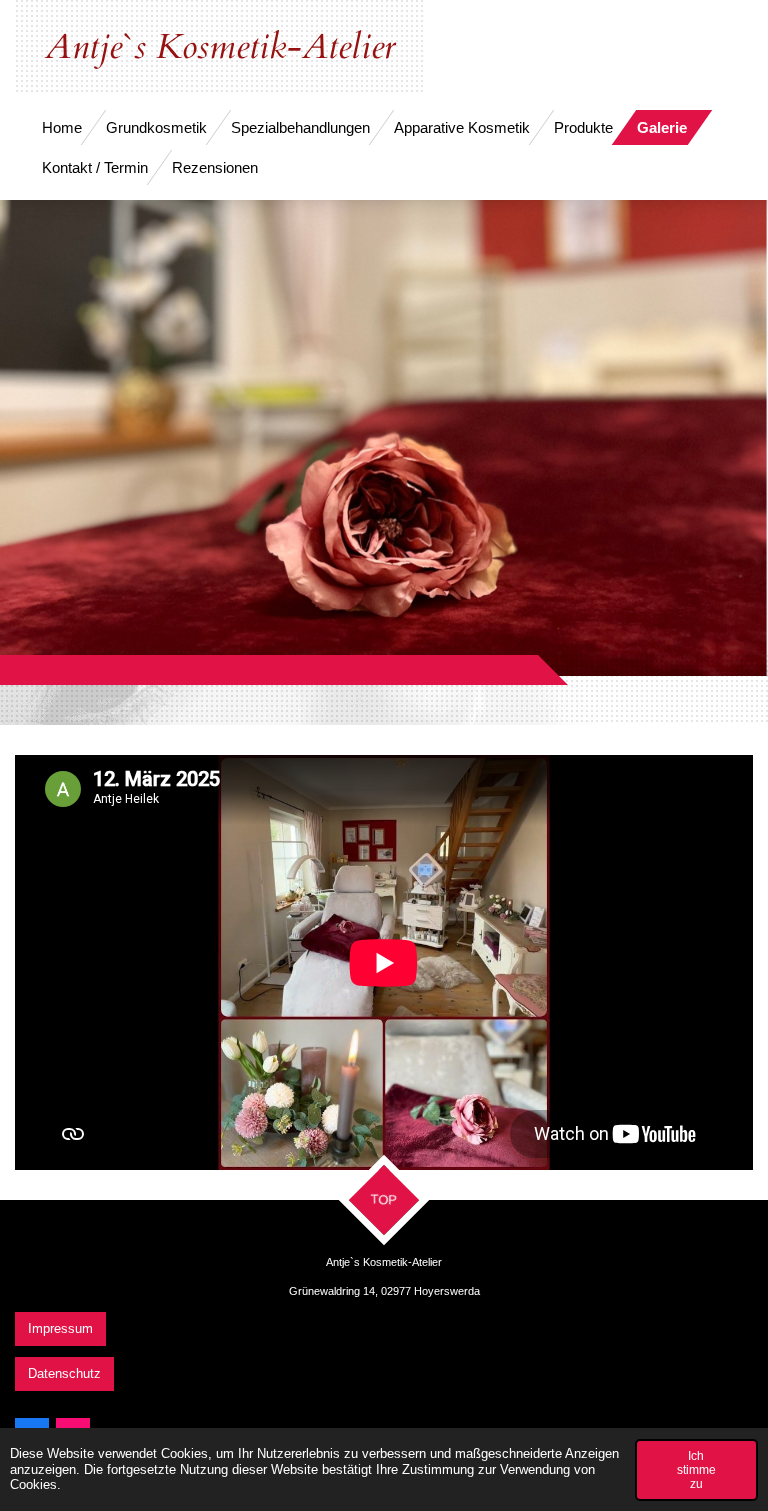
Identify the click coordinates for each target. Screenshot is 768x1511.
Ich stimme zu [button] (696, 1469)
